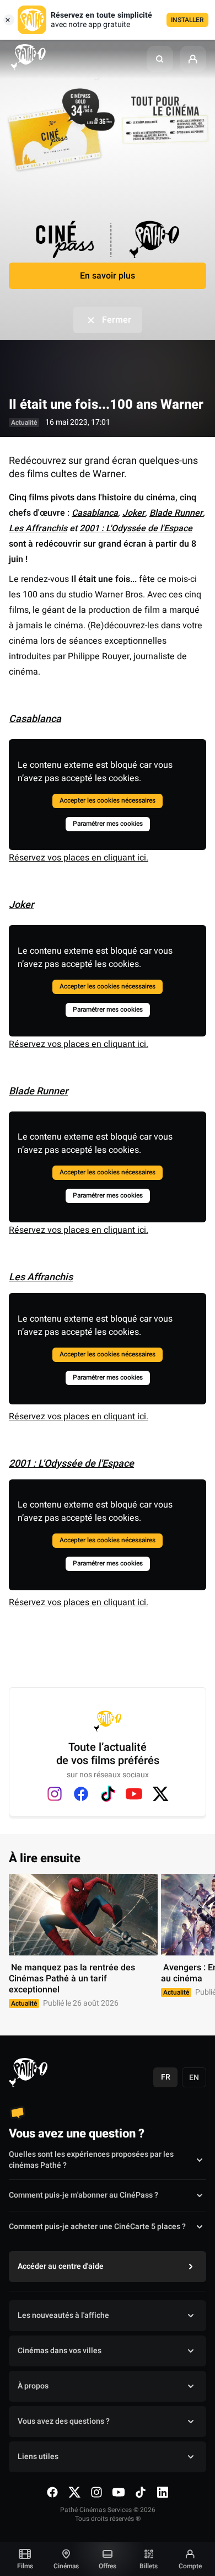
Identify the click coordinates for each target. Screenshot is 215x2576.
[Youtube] (134, 1794)
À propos (33, 2386)
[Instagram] (55, 1794)
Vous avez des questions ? (64, 2421)
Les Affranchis (38, 528)
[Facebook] (81, 1794)
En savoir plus (108, 276)
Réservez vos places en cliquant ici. (79, 858)
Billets (149, 2566)
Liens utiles (38, 2457)
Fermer (117, 320)
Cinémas (66, 2566)
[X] (160, 1794)
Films (25, 2566)
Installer (187, 20)
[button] (160, 59)
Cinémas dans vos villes (60, 2351)
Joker (134, 513)
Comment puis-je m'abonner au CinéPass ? (84, 2195)
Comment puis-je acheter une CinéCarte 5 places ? (97, 2227)
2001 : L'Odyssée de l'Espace (136, 528)
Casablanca (95, 513)
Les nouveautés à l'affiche (63, 2315)
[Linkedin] (163, 2492)
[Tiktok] (108, 1794)
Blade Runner (176, 513)
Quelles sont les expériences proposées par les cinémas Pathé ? (91, 2160)
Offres (108, 2566)
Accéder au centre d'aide (61, 2266)
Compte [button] (190, 2566)
